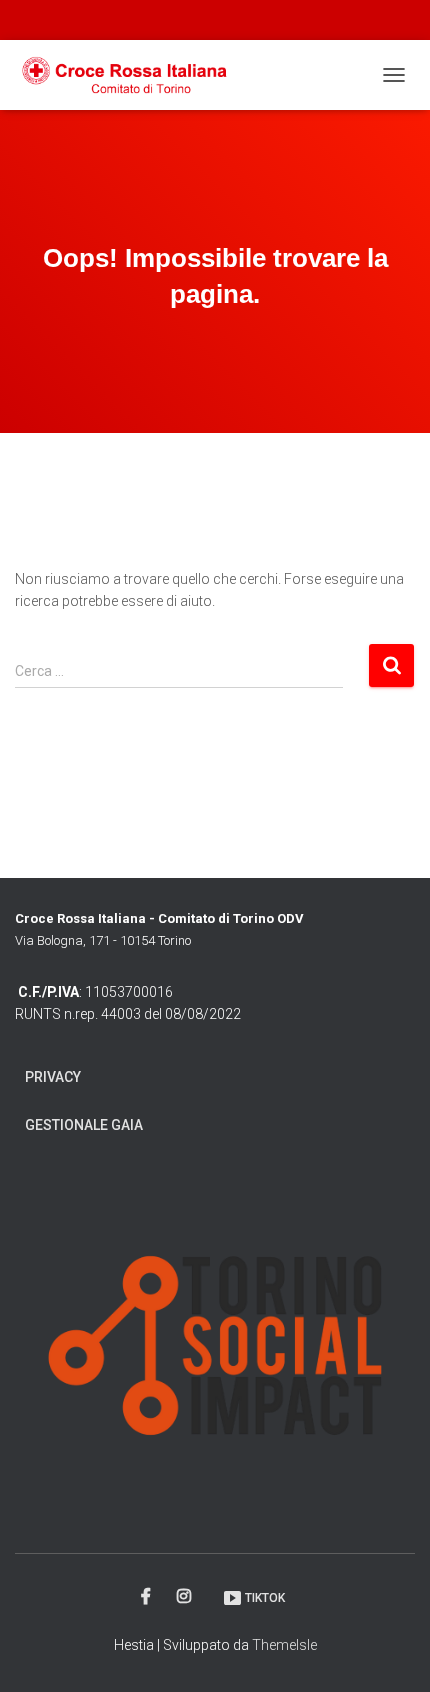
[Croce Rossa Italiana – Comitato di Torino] (133, 75)
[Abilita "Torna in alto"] (390, 1652)
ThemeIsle (284, 1645)
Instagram (185, 1597)
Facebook (147, 1597)
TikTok (265, 1598)
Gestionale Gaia (84, 1125)
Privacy (53, 1077)
